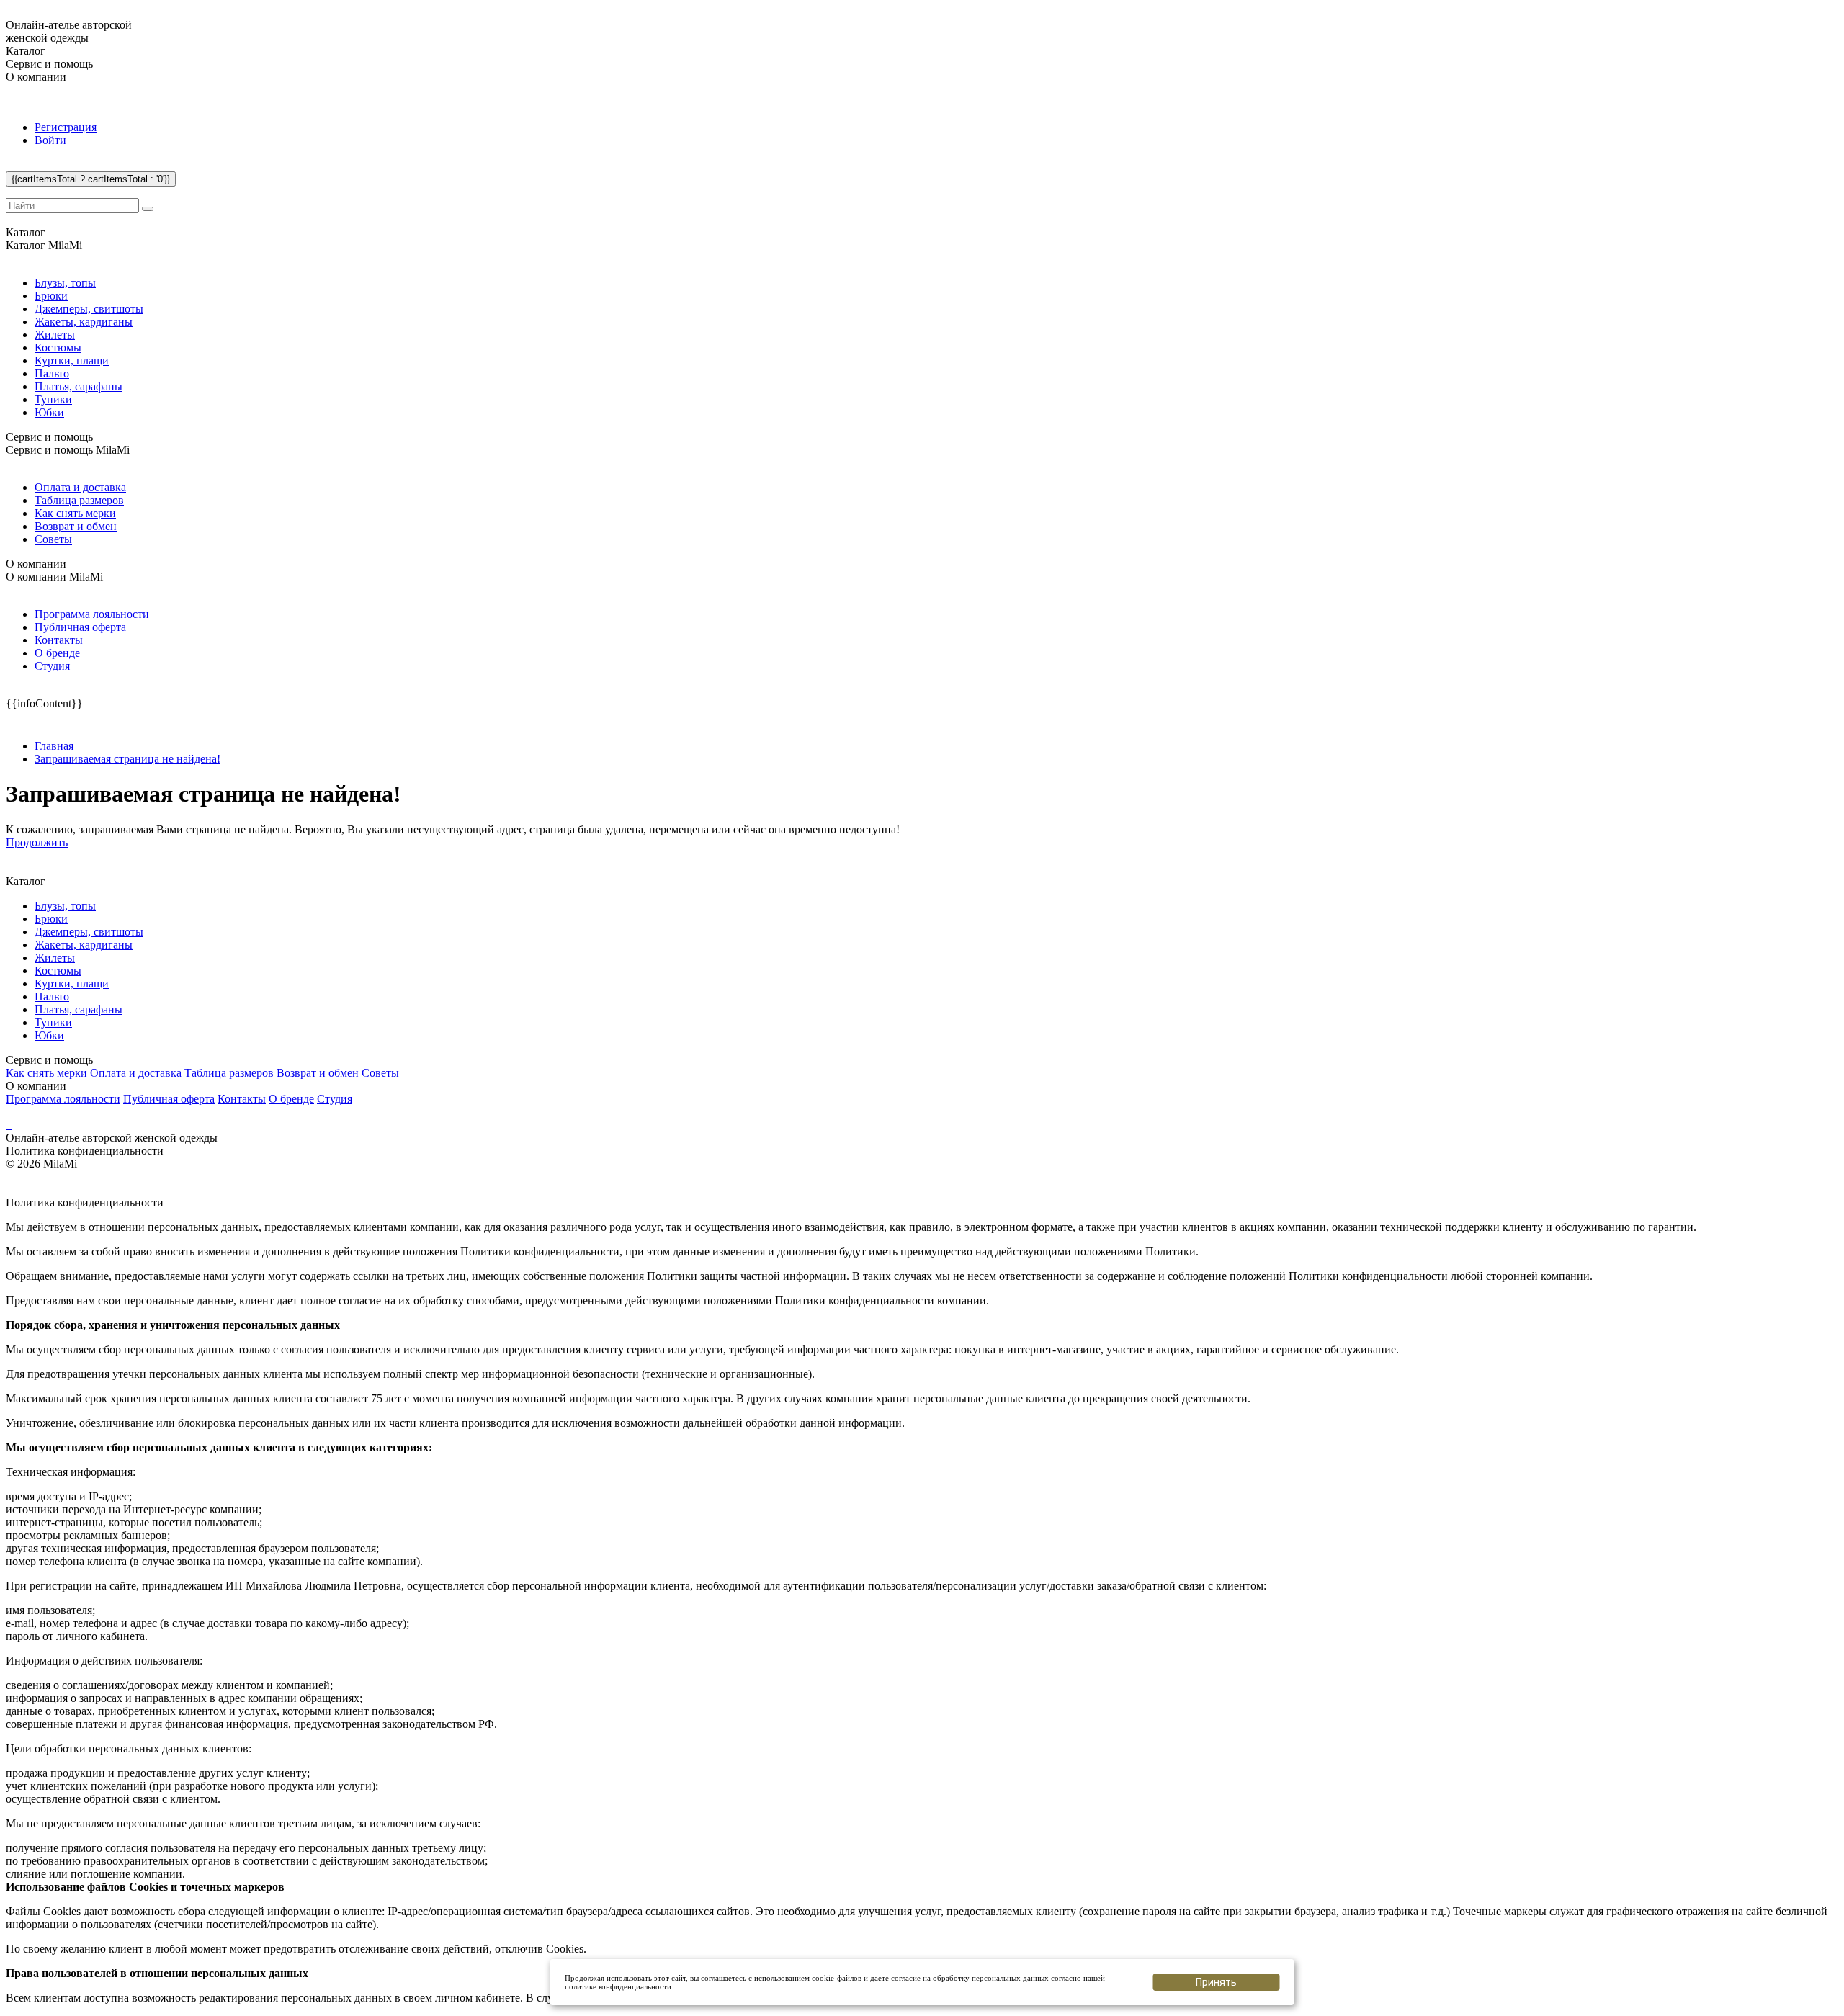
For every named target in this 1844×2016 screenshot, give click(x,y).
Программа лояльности (92, 614)
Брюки (51, 296)
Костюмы (58, 348)
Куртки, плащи (72, 360)
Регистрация (66, 127)
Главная (54, 746)
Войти (50, 140)
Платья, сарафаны (79, 386)
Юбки (49, 412)
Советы (53, 539)
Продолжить (37, 842)
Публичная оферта (80, 627)
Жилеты (55, 335)
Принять (1216, 1982)
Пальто (52, 373)
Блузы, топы (65, 283)
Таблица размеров (79, 500)
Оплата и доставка (80, 487)
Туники (53, 399)
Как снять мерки (75, 513)
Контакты (59, 640)
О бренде (57, 653)
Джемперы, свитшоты (89, 309)
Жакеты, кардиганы (84, 322)
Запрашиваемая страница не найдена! (127, 759)
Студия (52, 666)
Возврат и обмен (76, 526)
